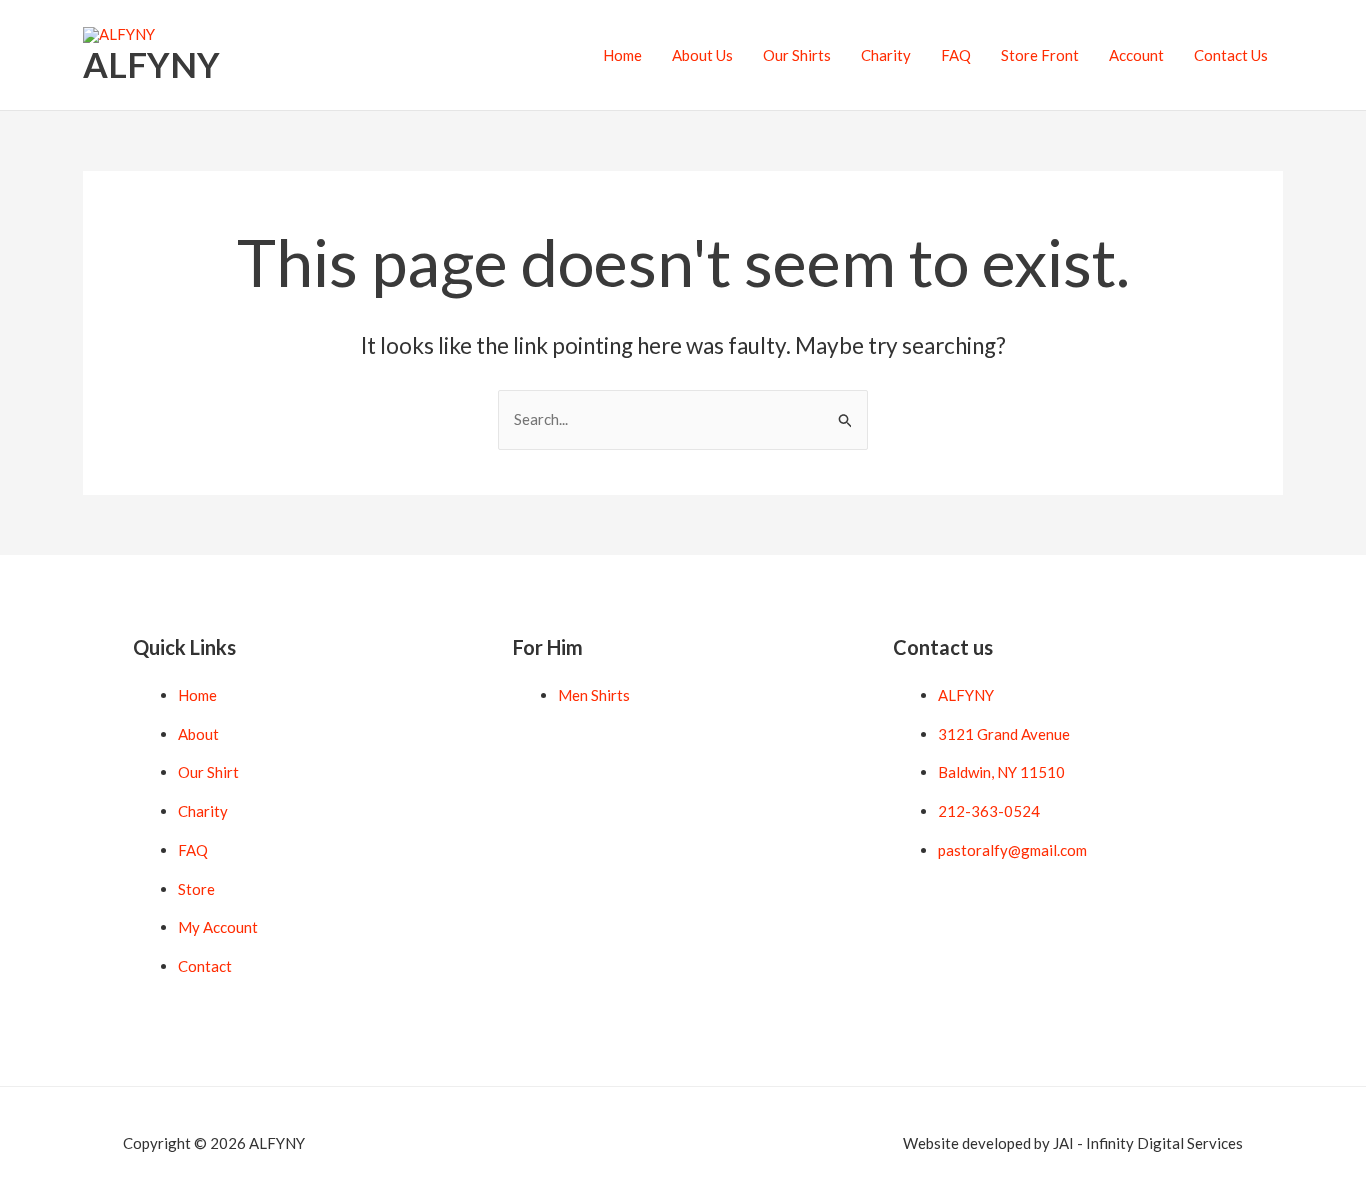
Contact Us (1231, 55)
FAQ (956, 55)
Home (622, 55)
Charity (886, 55)
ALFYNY (151, 64)
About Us (702, 55)
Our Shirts (797, 55)
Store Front (1040, 55)
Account (1136, 55)
